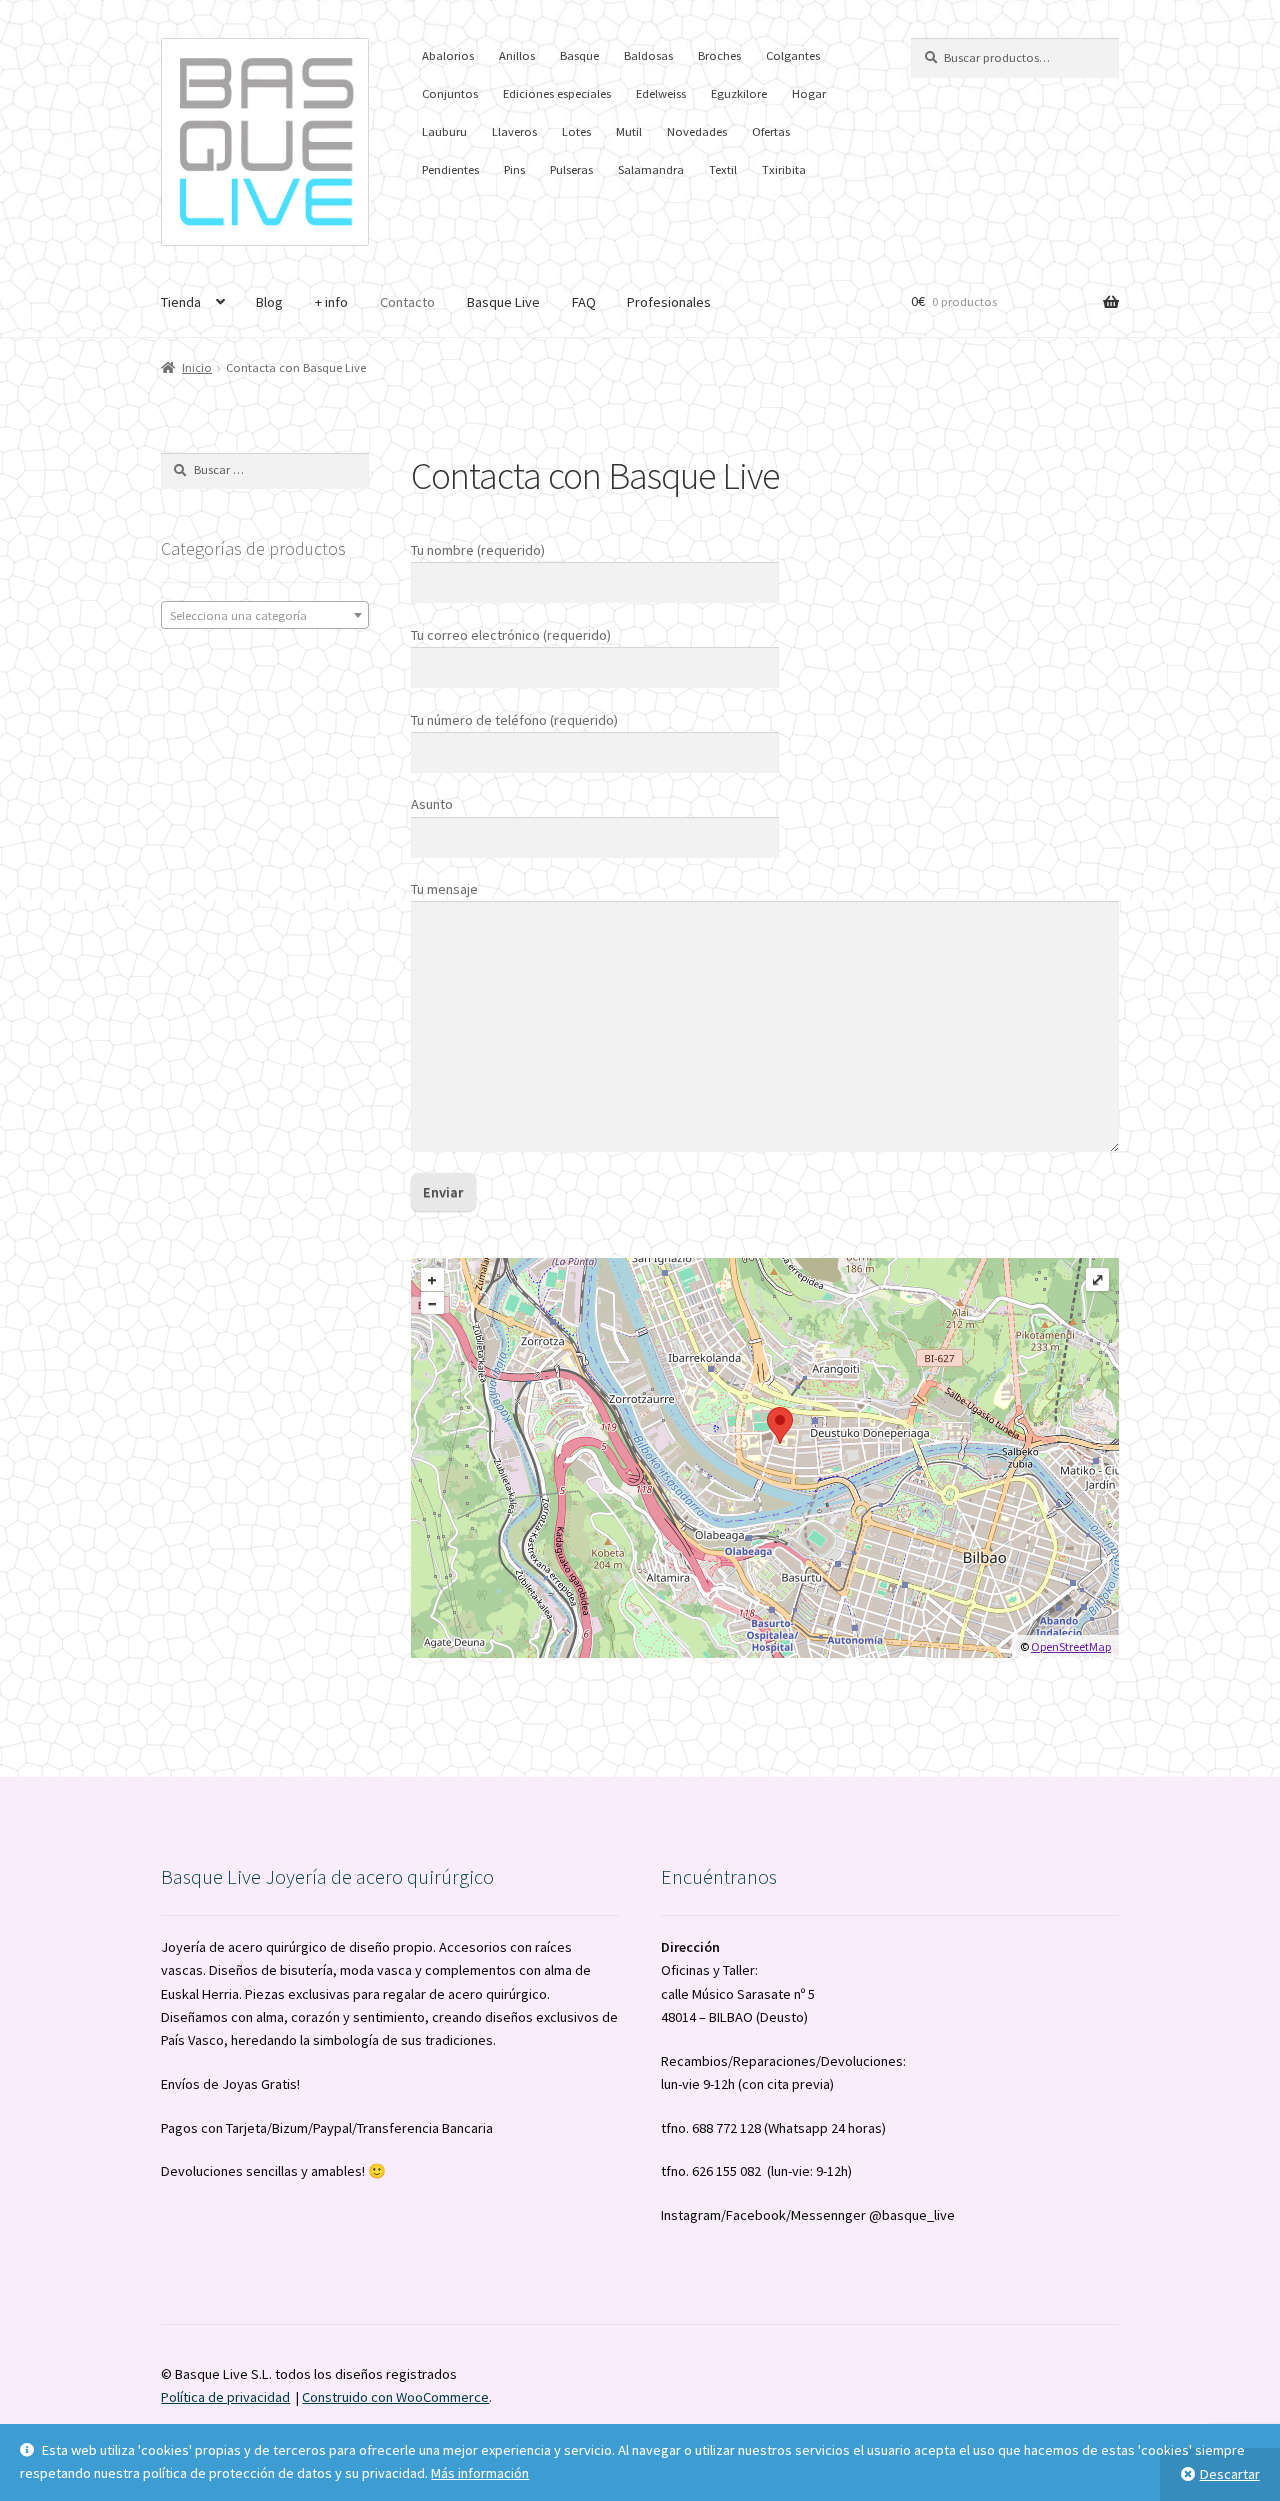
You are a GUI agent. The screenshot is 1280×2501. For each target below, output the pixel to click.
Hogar (809, 93)
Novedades (697, 131)
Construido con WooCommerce (395, 2397)
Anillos (517, 55)
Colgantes (793, 55)
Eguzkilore (739, 93)
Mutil (629, 131)
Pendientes (450, 169)
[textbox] (265, 616)
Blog (269, 302)
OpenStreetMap (1071, 1646)
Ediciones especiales (557, 93)
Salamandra (651, 169)
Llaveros (514, 131)
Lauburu (444, 131)
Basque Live (503, 302)
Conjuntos (450, 93)
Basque (579, 55)
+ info (331, 302)
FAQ (584, 302)
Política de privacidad (225, 2397)
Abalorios (448, 55)
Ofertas (771, 131)
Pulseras (571, 169)
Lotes (576, 131)
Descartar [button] (1230, 2474)
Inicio (197, 367)
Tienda (181, 302)
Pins (514, 169)
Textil (723, 169)
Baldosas (648, 55)
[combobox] (265, 615)
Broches (719, 55)
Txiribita (784, 169)
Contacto (407, 302)
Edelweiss (661, 93)
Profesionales (669, 302)
